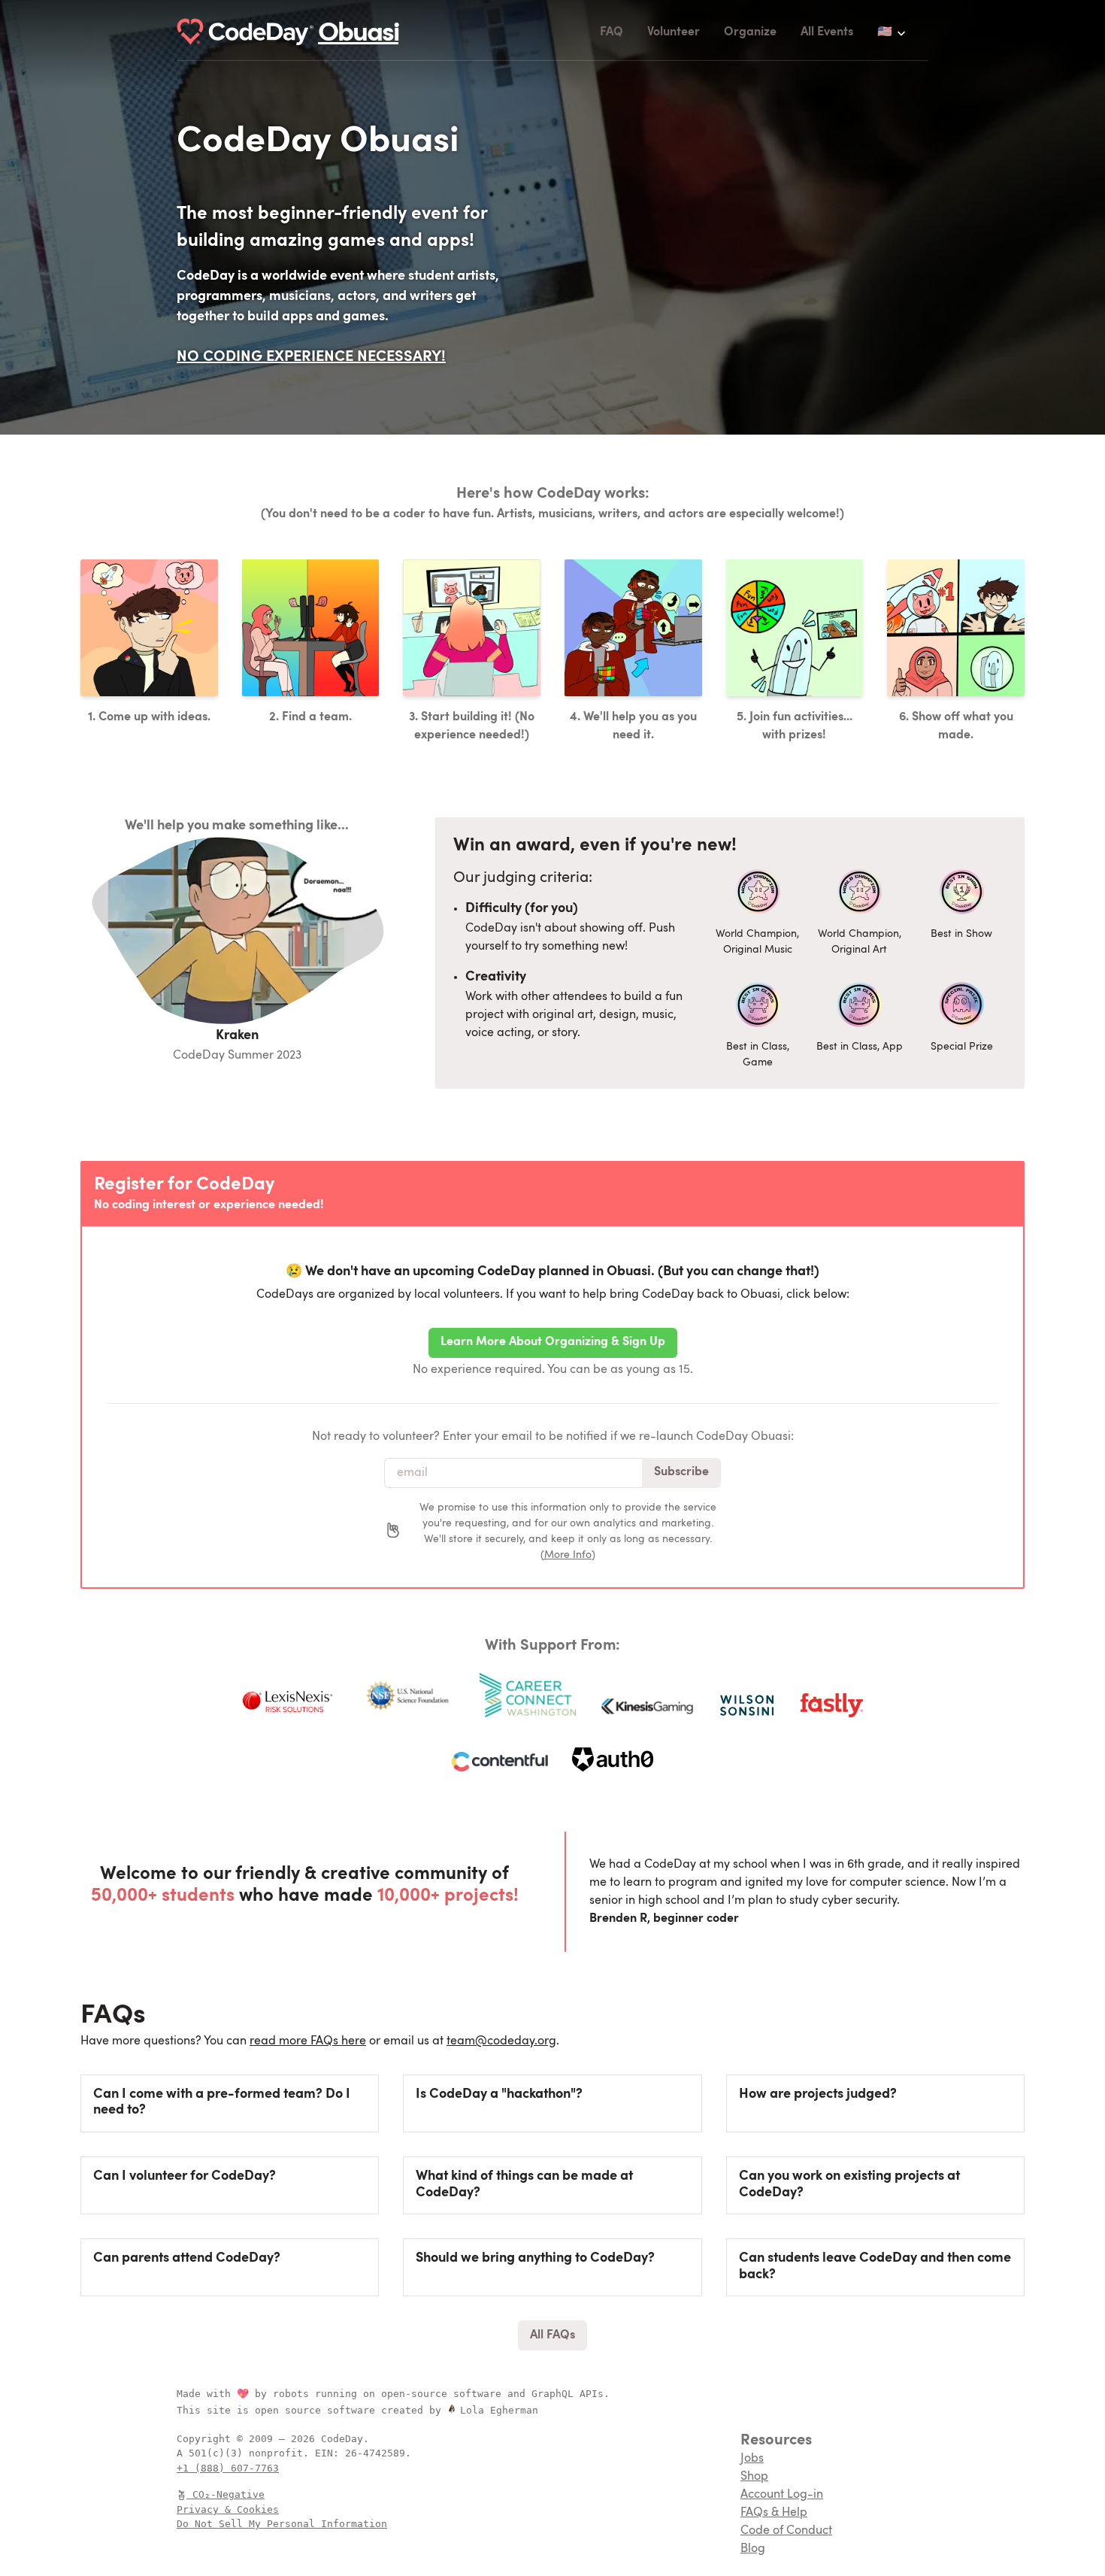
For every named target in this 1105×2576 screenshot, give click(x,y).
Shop (754, 2477)
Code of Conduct (786, 2531)
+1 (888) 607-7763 (228, 2468)
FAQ (612, 32)
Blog (753, 2549)
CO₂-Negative (229, 2494)
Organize (750, 32)
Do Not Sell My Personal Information (282, 2524)
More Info (568, 1555)
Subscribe (681, 1472)
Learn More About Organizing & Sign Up (553, 1342)
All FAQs (552, 2335)
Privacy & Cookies (228, 2509)
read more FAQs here (308, 2041)
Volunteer (674, 32)
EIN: (330, 2453)
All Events (827, 32)
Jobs (752, 2459)
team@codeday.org (501, 2041)
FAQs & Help (774, 2513)
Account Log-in (782, 2495)
